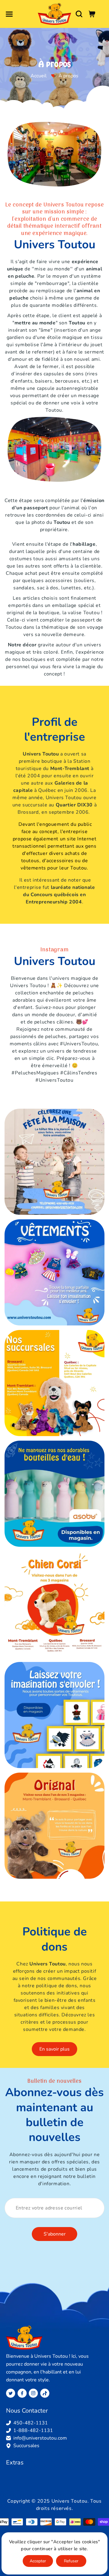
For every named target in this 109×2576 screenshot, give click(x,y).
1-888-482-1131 (33, 2430)
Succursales (26, 2446)
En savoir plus (54, 2049)
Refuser (71, 2561)
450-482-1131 (31, 2423)
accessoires (59, 581)
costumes (21, 559)
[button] (9, 14)
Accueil (39, 76)
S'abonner (55, 2234)
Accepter (38, 2561)
